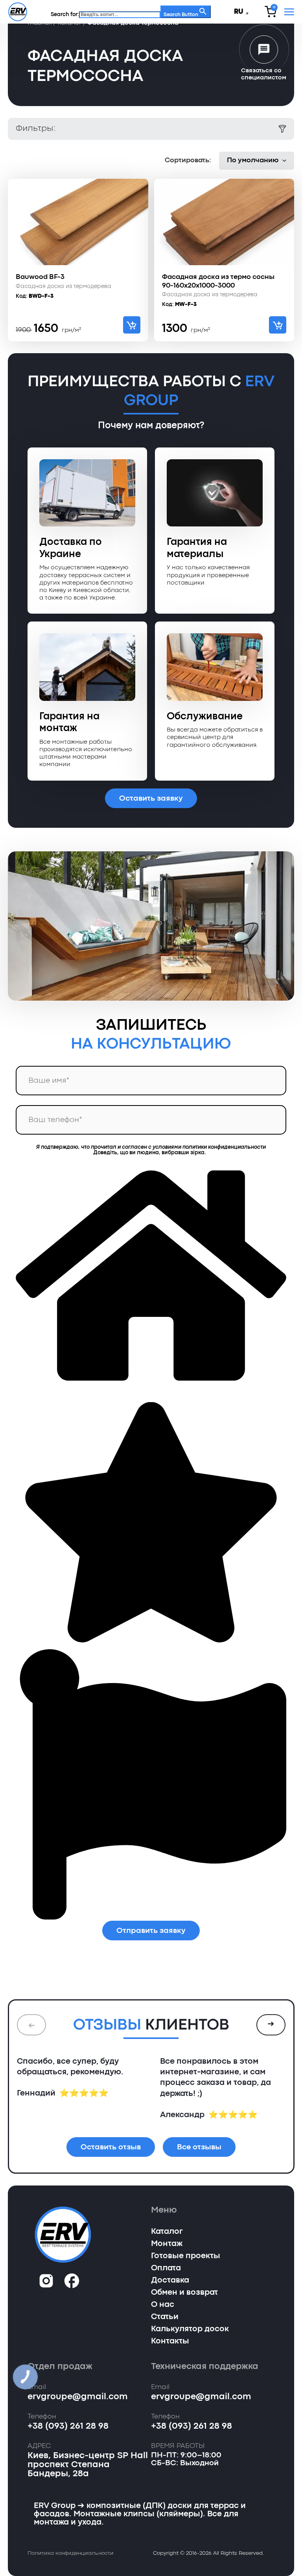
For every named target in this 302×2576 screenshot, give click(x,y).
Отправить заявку (151, 1931)
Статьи (165, 2317)
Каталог (167, 2232)
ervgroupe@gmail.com (78, 2397)
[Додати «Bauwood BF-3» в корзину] (132, 325)
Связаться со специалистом (264, 74)
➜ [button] (271, 2024)
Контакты (170, 2341)
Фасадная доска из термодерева (64, 287)
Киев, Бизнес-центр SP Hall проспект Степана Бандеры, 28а (88, 2465)
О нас (163, 2305)
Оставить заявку (151, 798)
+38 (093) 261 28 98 (68, 2426)
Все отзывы (199, 2147)
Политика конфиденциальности (71, 2553)
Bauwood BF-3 (40, 277)
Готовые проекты (186, 2256)
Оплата (166, 2268)
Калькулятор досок (190, 2329)
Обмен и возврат (184, 2293)
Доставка (170, 2281)
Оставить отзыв (111, 2147)
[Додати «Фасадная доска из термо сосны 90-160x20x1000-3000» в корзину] (278, 325)
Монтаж (167, 2244)
